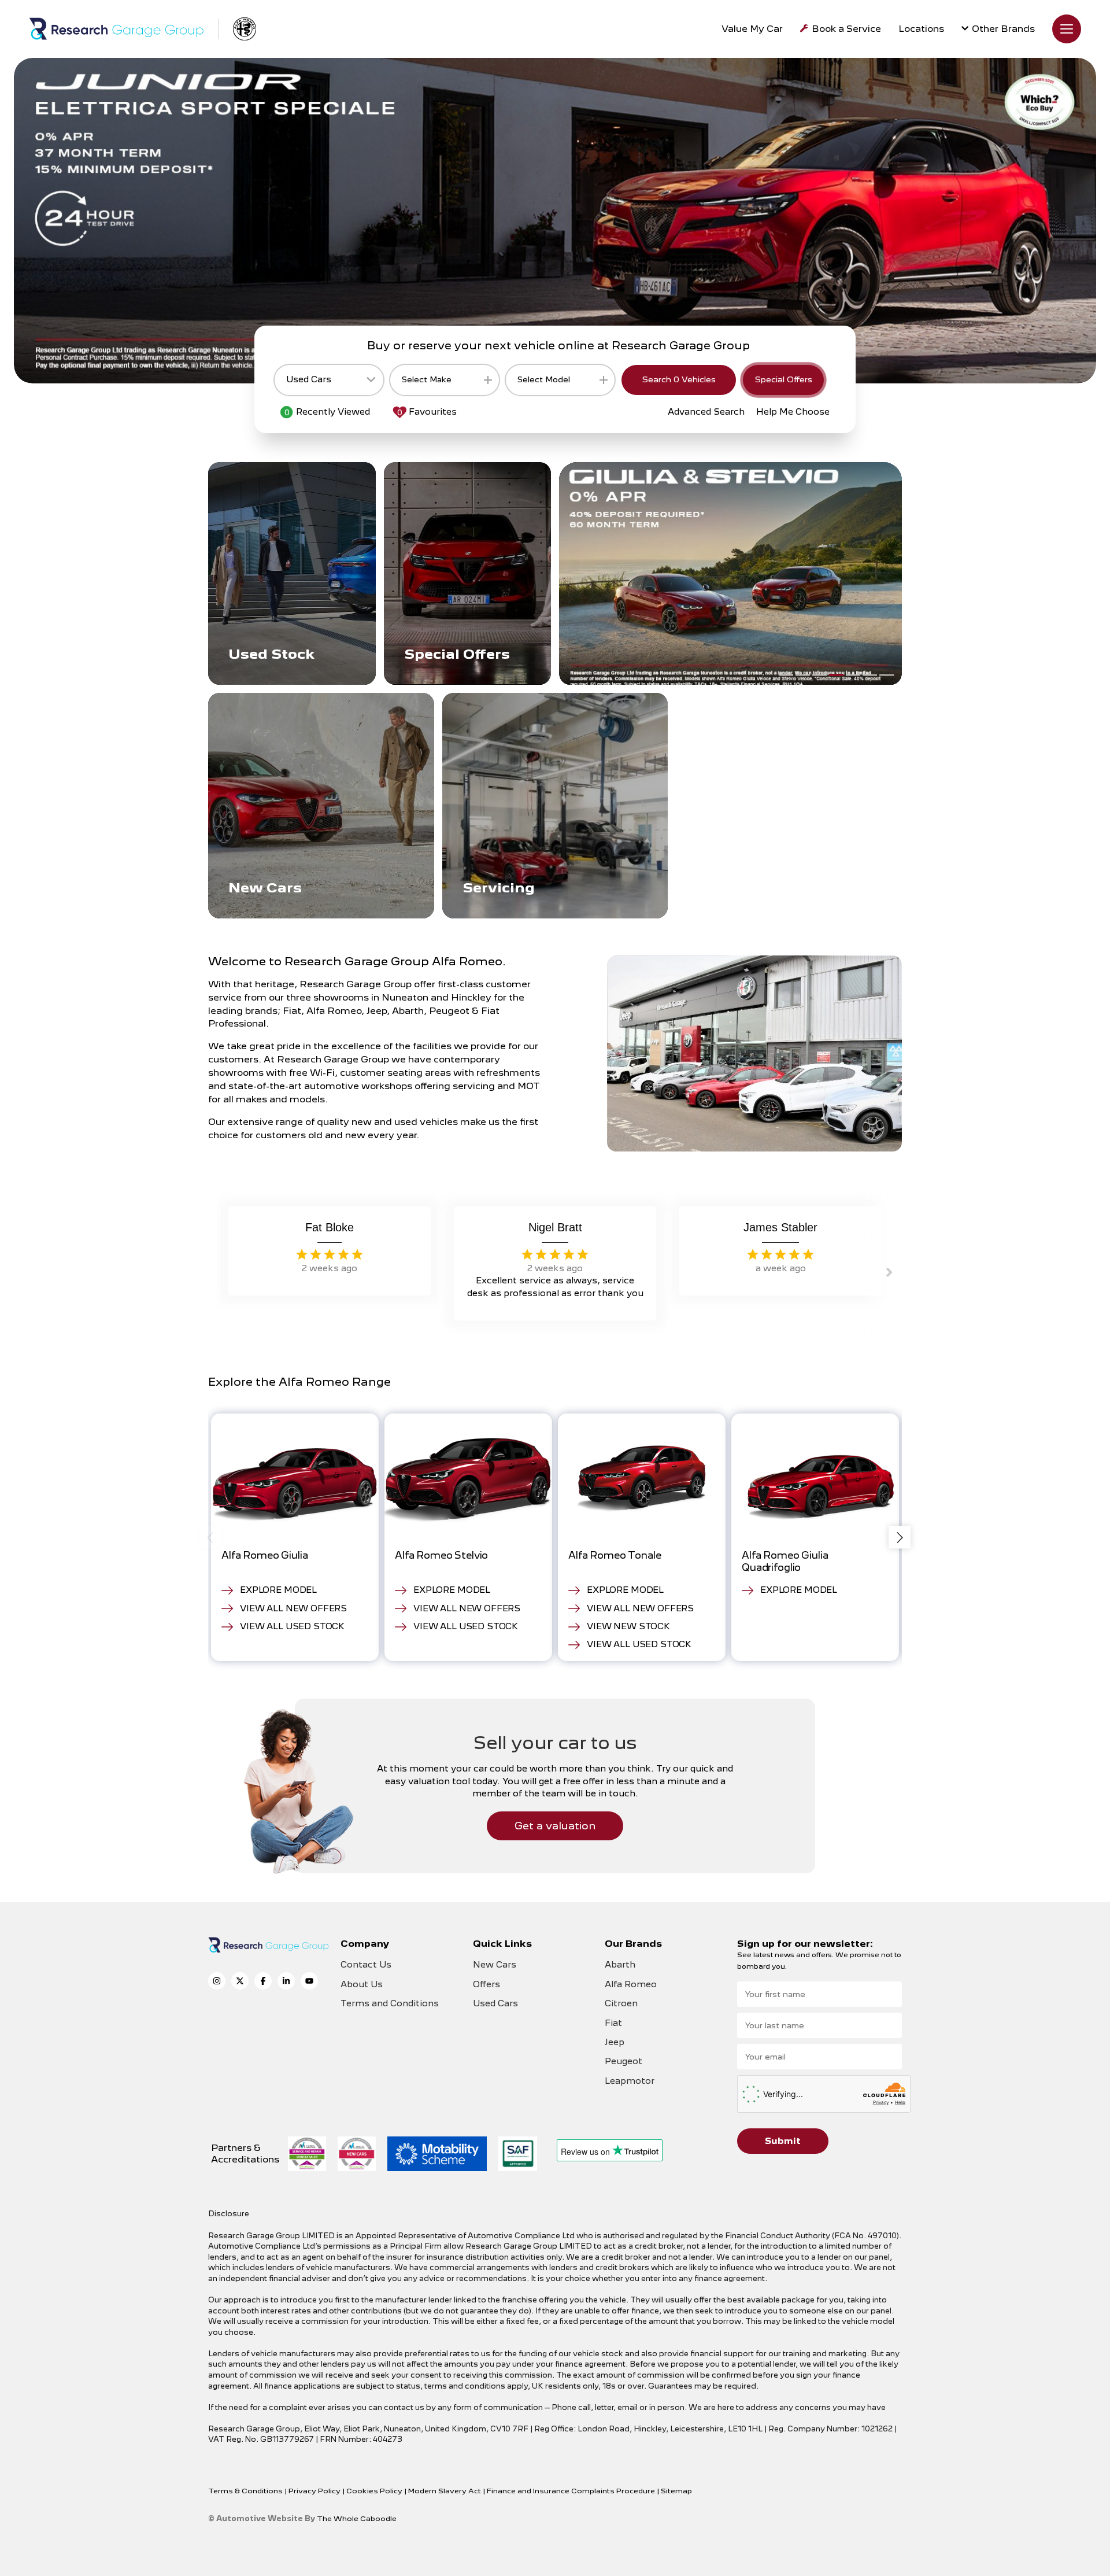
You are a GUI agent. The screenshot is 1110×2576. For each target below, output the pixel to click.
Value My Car (752, 29)
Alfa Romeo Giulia (264, 1555)
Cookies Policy (375, 2491)
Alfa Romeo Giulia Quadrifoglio (785, 1561)
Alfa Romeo (631, 1984)
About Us (362, 1984)
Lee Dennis (330, 1227)
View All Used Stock (292, 1626)
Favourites (427, 412)
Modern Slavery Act (445, 2491)
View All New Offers (293, 1608)
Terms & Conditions (246, 2491)
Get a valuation (555, 1826)
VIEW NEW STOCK (628, 1626)
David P (555, 1227)
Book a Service (846, 29)
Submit (783, 2141)
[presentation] (210, 1538)
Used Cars (495, 2003)
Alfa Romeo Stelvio (441, 1555)
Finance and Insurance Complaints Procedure (572, 2491)
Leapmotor (630, 2081)
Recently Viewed (327, 412)
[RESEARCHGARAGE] (116, 29)
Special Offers (783, 379)
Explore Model (278, 1590)
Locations (921, 29)
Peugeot (624, 2061)
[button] (786, 675)
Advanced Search (706, 412)
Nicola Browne (781, 1227)
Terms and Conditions (390, 2003)
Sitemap (676, 2491)
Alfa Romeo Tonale (615, 1555)
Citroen (621, 2003)
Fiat (613, 2023)
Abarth (620, 1965)
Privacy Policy (315, 2491)
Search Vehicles (679, 379)
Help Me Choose (793, 412)
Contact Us (366, 1965)
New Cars (495, 1965)
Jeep (615, 2042)
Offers (486, 1984)
